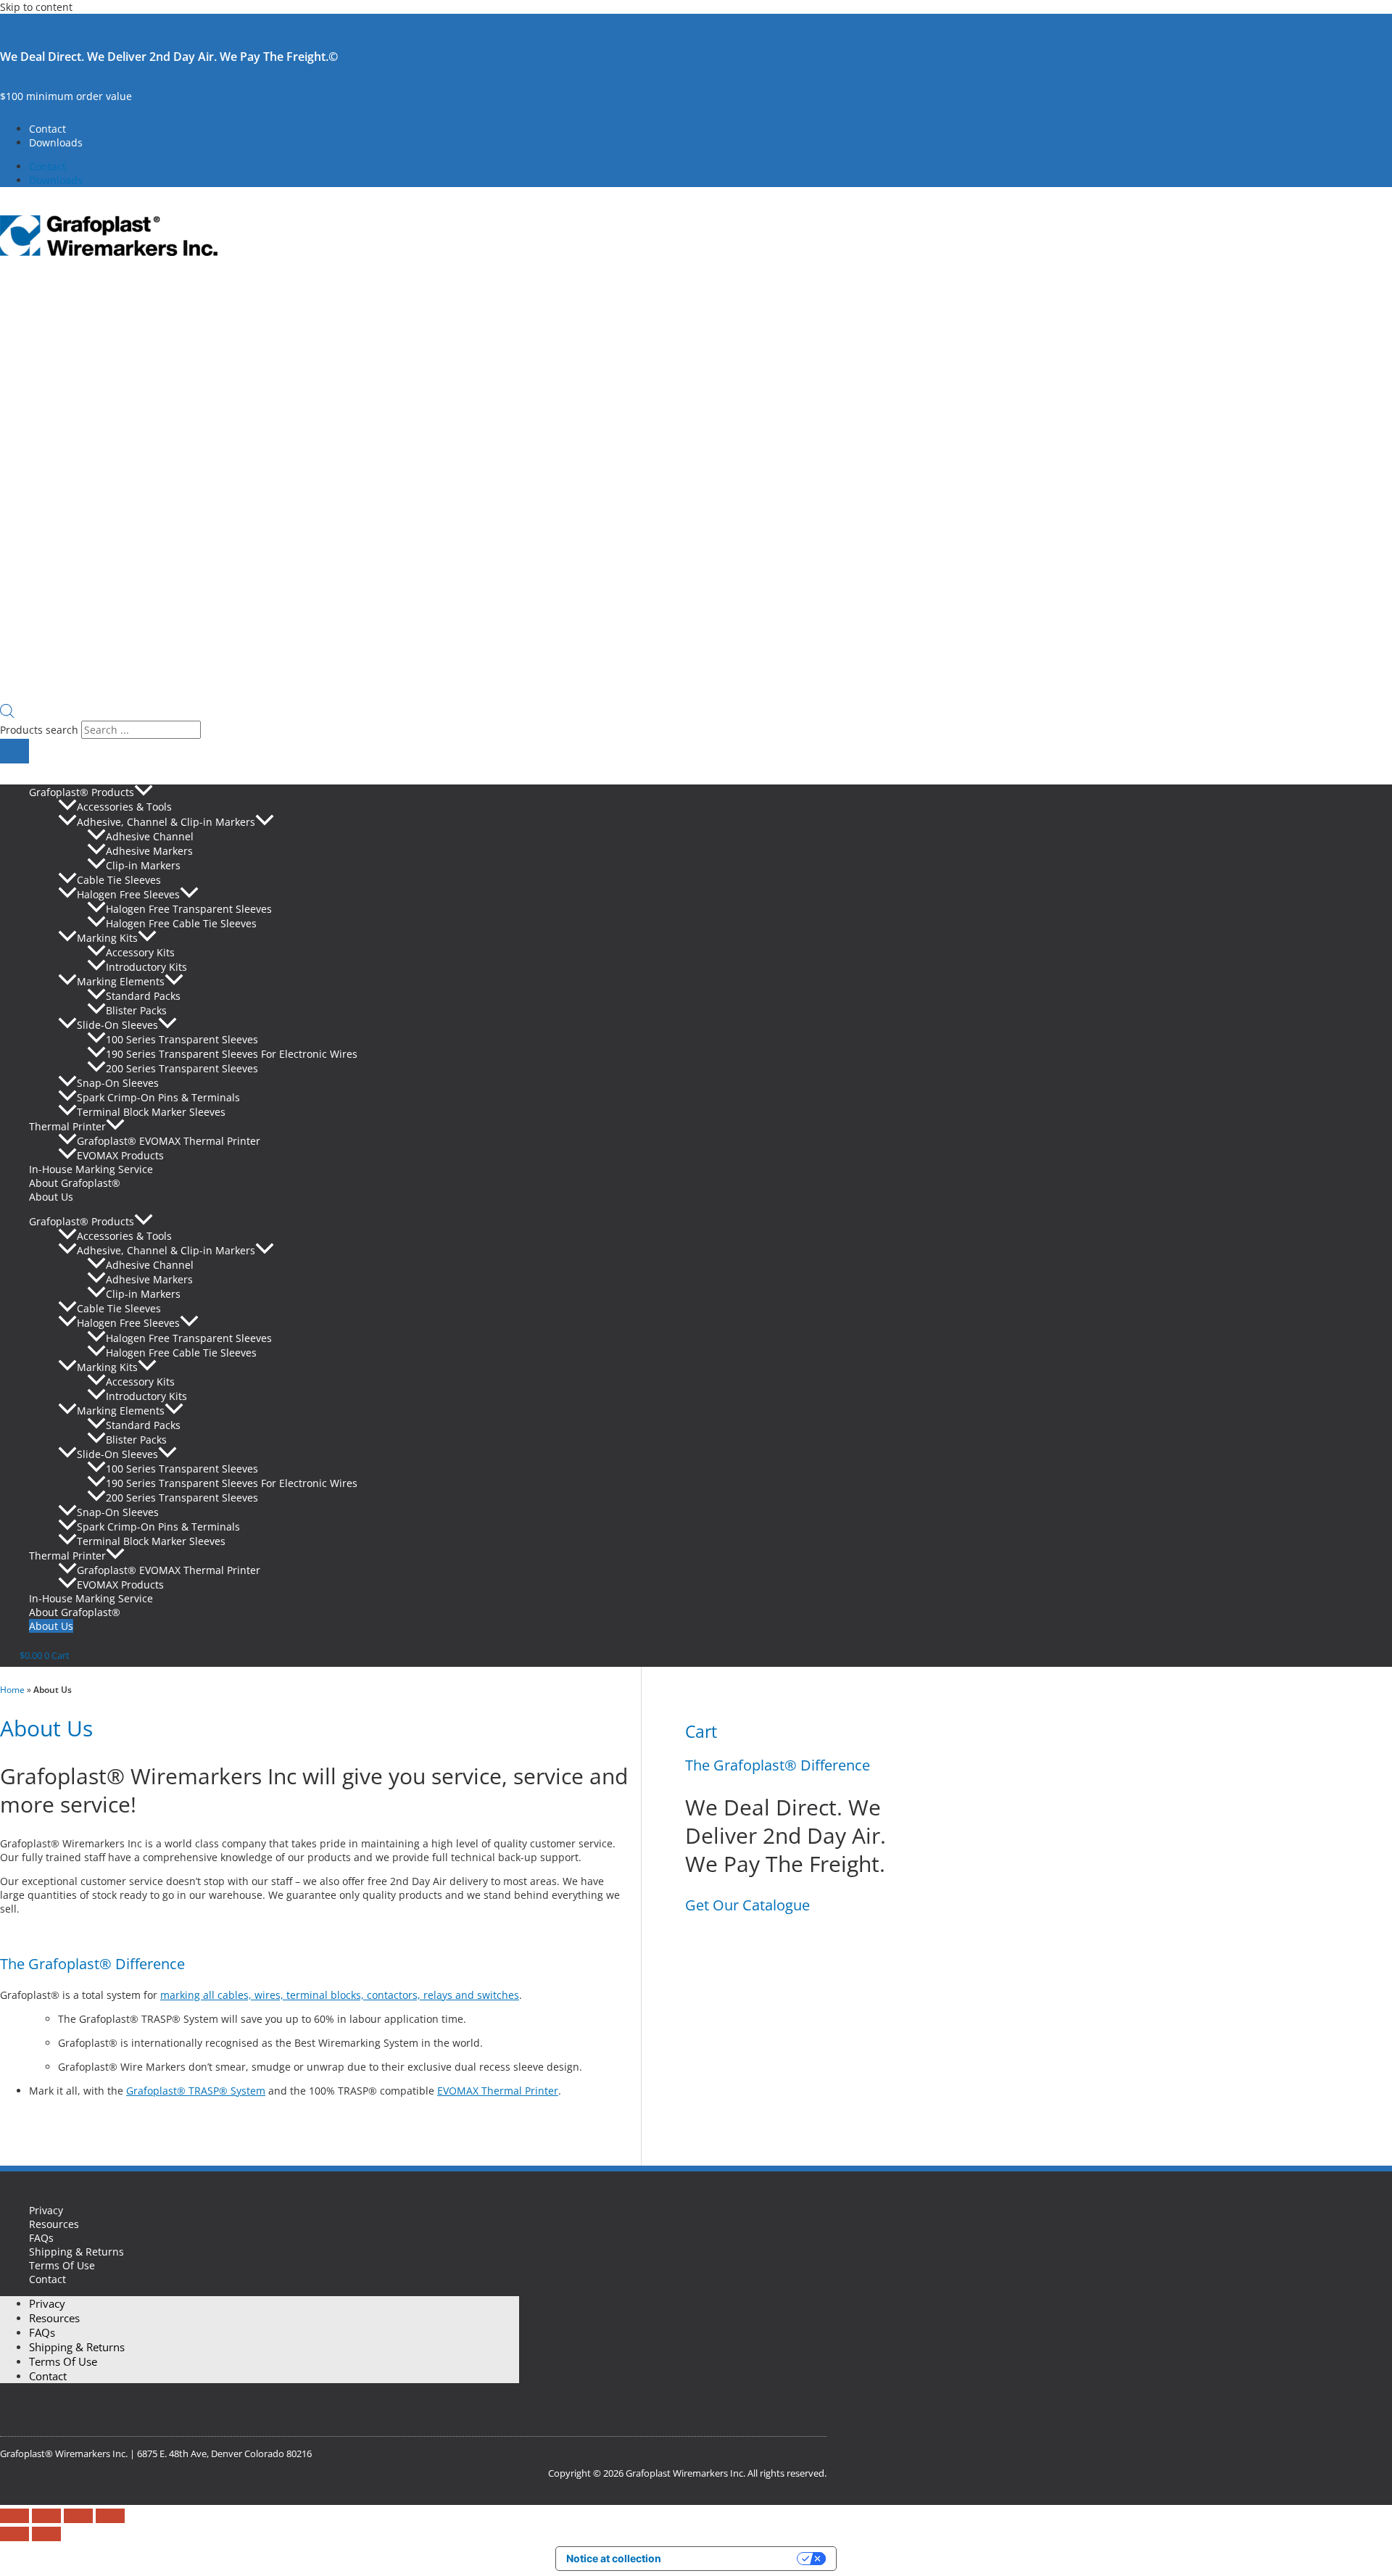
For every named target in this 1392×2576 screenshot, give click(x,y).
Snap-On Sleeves (118, 1083)
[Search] (14, 751)
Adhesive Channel (150, 836)
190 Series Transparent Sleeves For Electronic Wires (232, 1054)
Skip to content (36, 7)
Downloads (56, 142)
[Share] (78, 2516)
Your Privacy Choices (735, 2558)
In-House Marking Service (91, 1169)
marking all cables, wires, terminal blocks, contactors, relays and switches (340, 1995)
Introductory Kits (146, 967)
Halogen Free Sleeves (128, 894)
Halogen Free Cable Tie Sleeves (181, 923)
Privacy (46, 2210)
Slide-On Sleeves (117, 1025)
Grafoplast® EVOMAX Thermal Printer (169, 1141)
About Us (51, 1197)
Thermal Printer (67, 1126)
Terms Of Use (62, 2265)
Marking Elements (121, 981)
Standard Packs (143, 996)
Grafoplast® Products (82, 792)
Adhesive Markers (149, 851)
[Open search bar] (7, 714)
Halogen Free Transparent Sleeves (189, 909)
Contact (47, 129)
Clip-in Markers (143, 865)
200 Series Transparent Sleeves (182, 1068)
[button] (144, 792)
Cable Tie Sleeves (119, 880)
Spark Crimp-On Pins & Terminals (158, 1097)
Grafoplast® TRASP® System (196, 2091)
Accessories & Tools (124, 807)
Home (12, 1690)
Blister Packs (136, 1010)
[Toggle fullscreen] (46, 2516)
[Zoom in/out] (14, 2516)
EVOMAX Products (120, 1155)
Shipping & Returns (76, 2252)
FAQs (41, 2238)
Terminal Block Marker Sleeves (151, 1112)
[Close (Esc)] (110, 2516)
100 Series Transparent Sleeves (182, 1039)
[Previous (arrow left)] (14, 2534)
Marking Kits (107, 938)
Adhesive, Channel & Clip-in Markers (166, 822)
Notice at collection (614, 2558)
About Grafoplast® (75, 1183)
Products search (41, 730)
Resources (54, 2224)
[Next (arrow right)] (46, 2534)
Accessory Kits (140, 952)
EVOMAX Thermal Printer (498, 2091)
